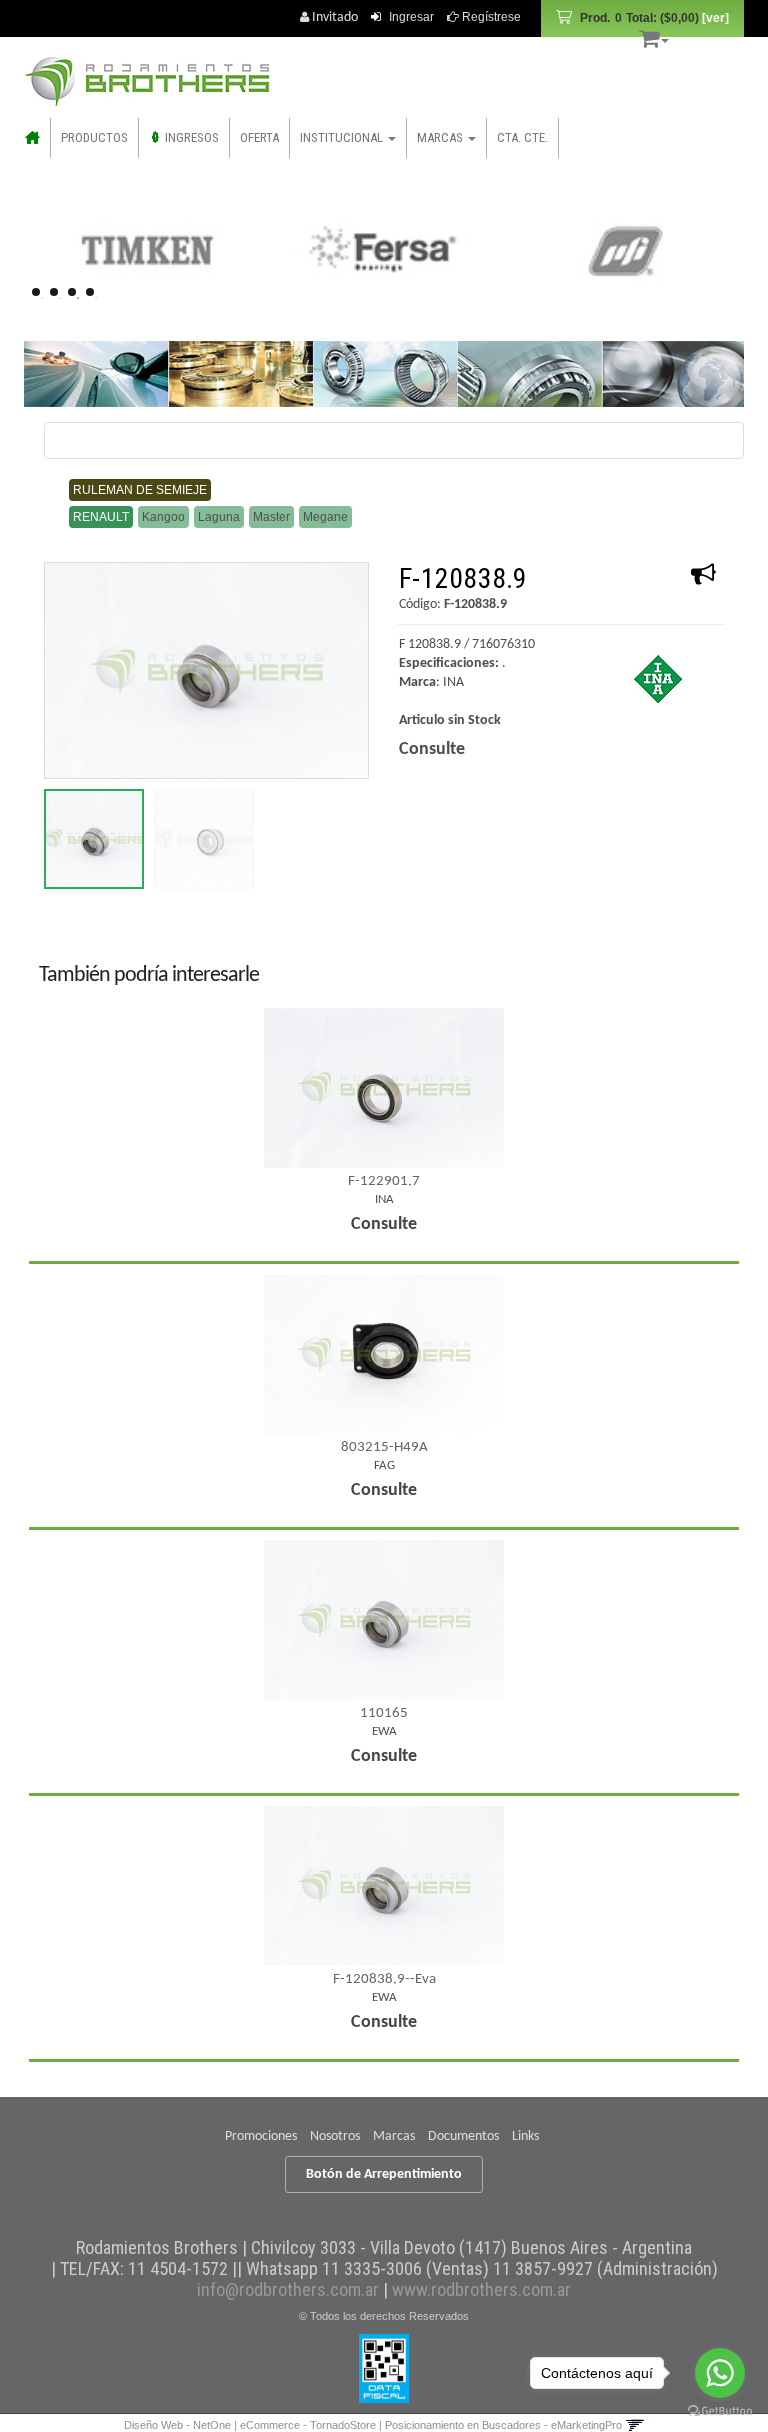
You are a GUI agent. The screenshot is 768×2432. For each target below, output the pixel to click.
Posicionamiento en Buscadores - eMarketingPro (503, 2425)
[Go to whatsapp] (720, 2373)
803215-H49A (384, 1447)
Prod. (639, 18)
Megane (325, 517)
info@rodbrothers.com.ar (288, 2289)
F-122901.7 (384, 1181)
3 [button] (78, 298)
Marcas (394, 2136)
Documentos (463, 2136)
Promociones (261, 2136)
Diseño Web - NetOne (177, 2425)
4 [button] (96, 298)
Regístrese (490, 17)
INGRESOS (190, 137)
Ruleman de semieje (140, 490)
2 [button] (60, 298)
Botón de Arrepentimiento (384, 2174)
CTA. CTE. (522, 137)
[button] (654, 35)
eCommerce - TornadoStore (308, 2425)
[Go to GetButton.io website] (720, 2411)
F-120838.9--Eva (384, 1979)
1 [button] (42, 298)
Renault (101, 517)
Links (525, 2136)
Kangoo (163, 517)
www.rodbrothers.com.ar (481, 2289)
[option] (146, 250)
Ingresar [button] (411, 17)
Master (271, 517)
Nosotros (335, 2136)
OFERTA (259, 137)
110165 (384, 1713)
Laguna (219, 517)
